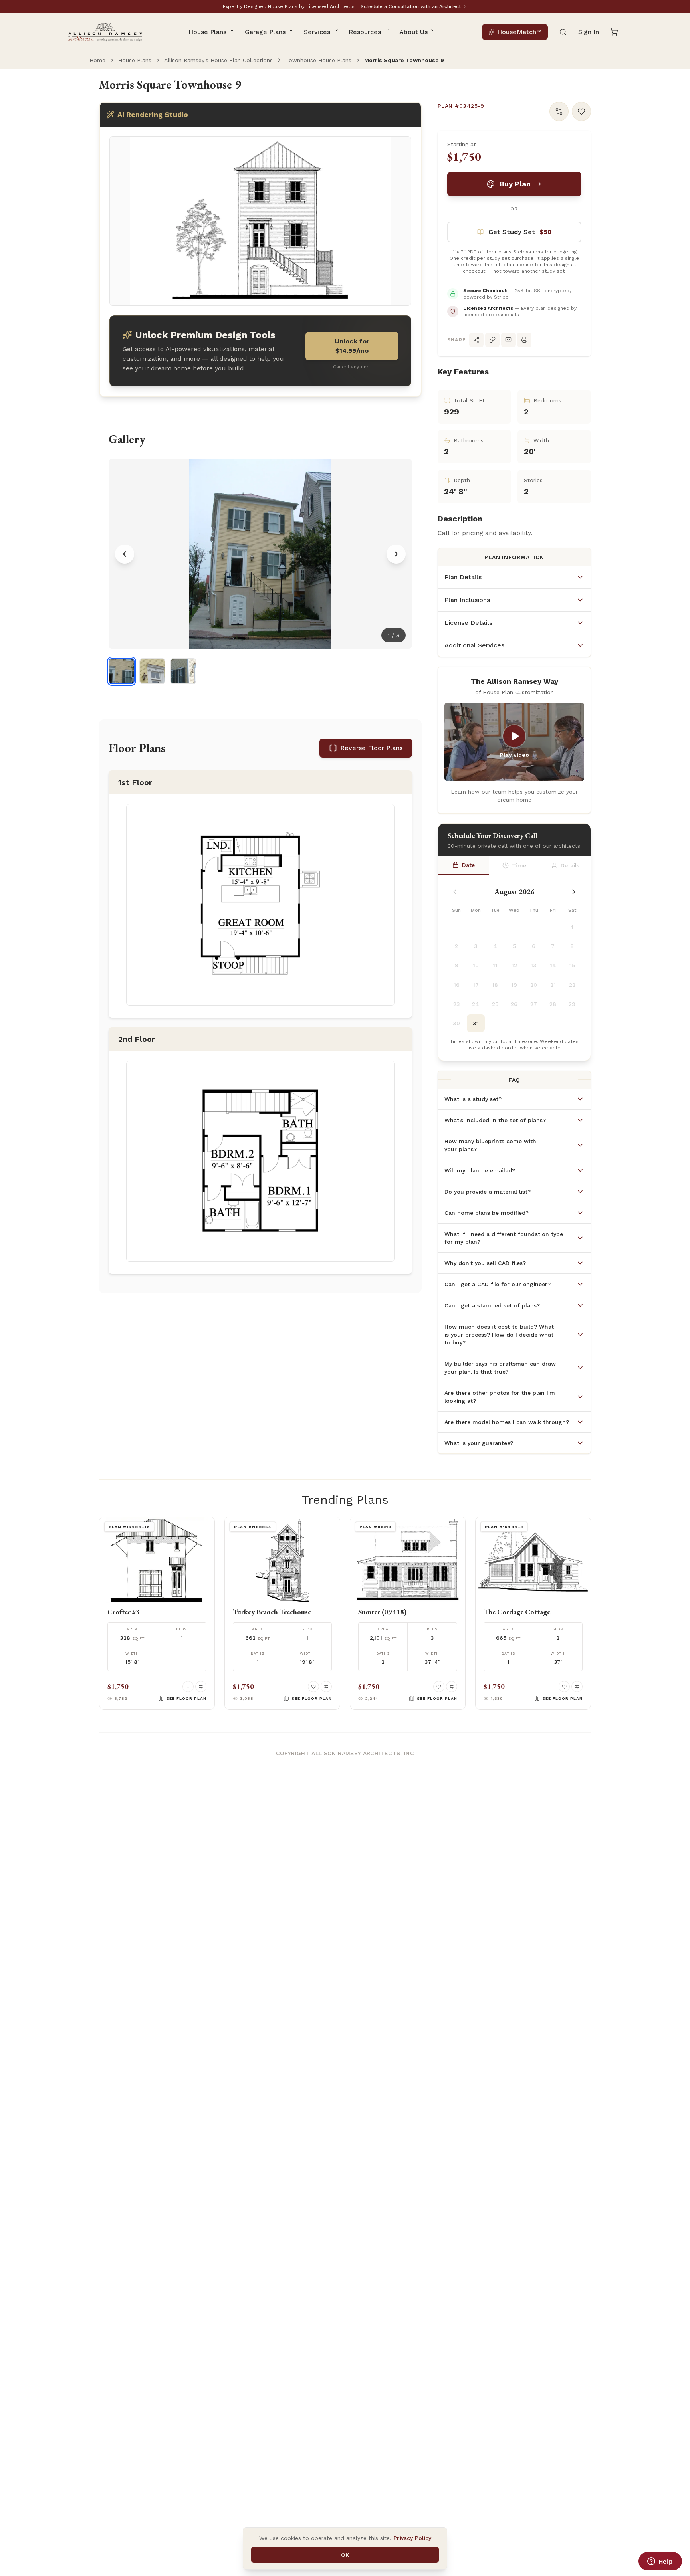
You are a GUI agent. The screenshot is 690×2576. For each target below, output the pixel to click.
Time (519, 865)
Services (317, 32)
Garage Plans (265, 32)
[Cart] (614, 32)
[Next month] (574, 892)
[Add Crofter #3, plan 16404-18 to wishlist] (188, 1687)
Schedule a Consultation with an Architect (411, 6)
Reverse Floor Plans (371, 748)
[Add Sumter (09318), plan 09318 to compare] (452, 1687)
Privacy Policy (412, 2538)
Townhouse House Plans (318, 60)
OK (345, 2555)
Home (97, 60)
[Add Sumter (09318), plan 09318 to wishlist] (439, 1687)
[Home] (105, 32)
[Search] (563, 32)
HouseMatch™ (519, 32)
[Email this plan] (508, 340)
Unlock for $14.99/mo (352, 346)
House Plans (207, 32)
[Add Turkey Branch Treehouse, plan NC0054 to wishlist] (313, 1687)
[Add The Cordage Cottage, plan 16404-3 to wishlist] (564, 1687)
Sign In (589, 32)
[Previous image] (125, 554)
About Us (413, 32)
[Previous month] (455, 892)
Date (468, 865)
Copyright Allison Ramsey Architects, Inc (345, 1753)
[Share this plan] (476, 340)
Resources (365, 32)
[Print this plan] (524, 340)
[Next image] (396, 554)
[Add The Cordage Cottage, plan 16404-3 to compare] (577, 1687)
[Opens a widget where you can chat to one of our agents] (660, 2562)
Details (570, 865)
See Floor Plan (186, 1698)
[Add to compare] (559, 111)
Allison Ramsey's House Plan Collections (218, 60)
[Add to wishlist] (581, 111)
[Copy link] (492, 340)
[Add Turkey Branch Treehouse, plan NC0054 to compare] (326, 1687)
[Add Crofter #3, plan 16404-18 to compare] (201, 1687)
